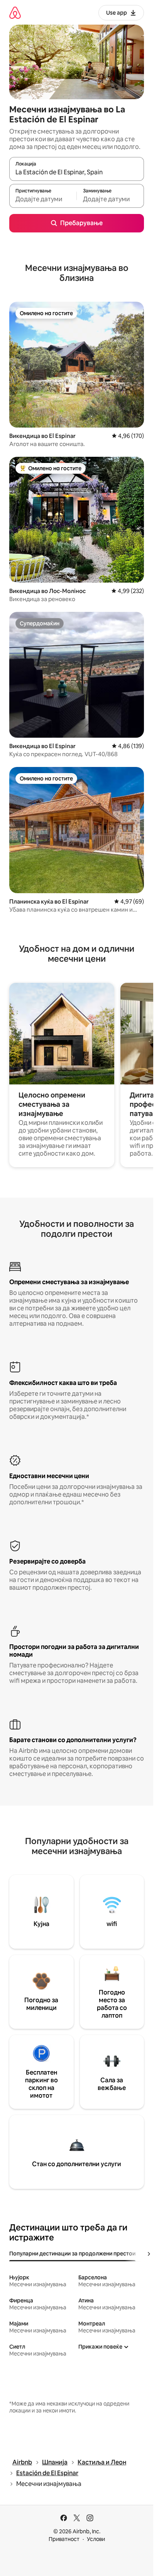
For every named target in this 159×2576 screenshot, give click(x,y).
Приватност (64, 2539)
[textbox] (43, 199)
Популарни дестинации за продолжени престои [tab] (72, 2254)
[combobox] (77, 172)
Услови (96, 2539)
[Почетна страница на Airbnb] (15, 13)
